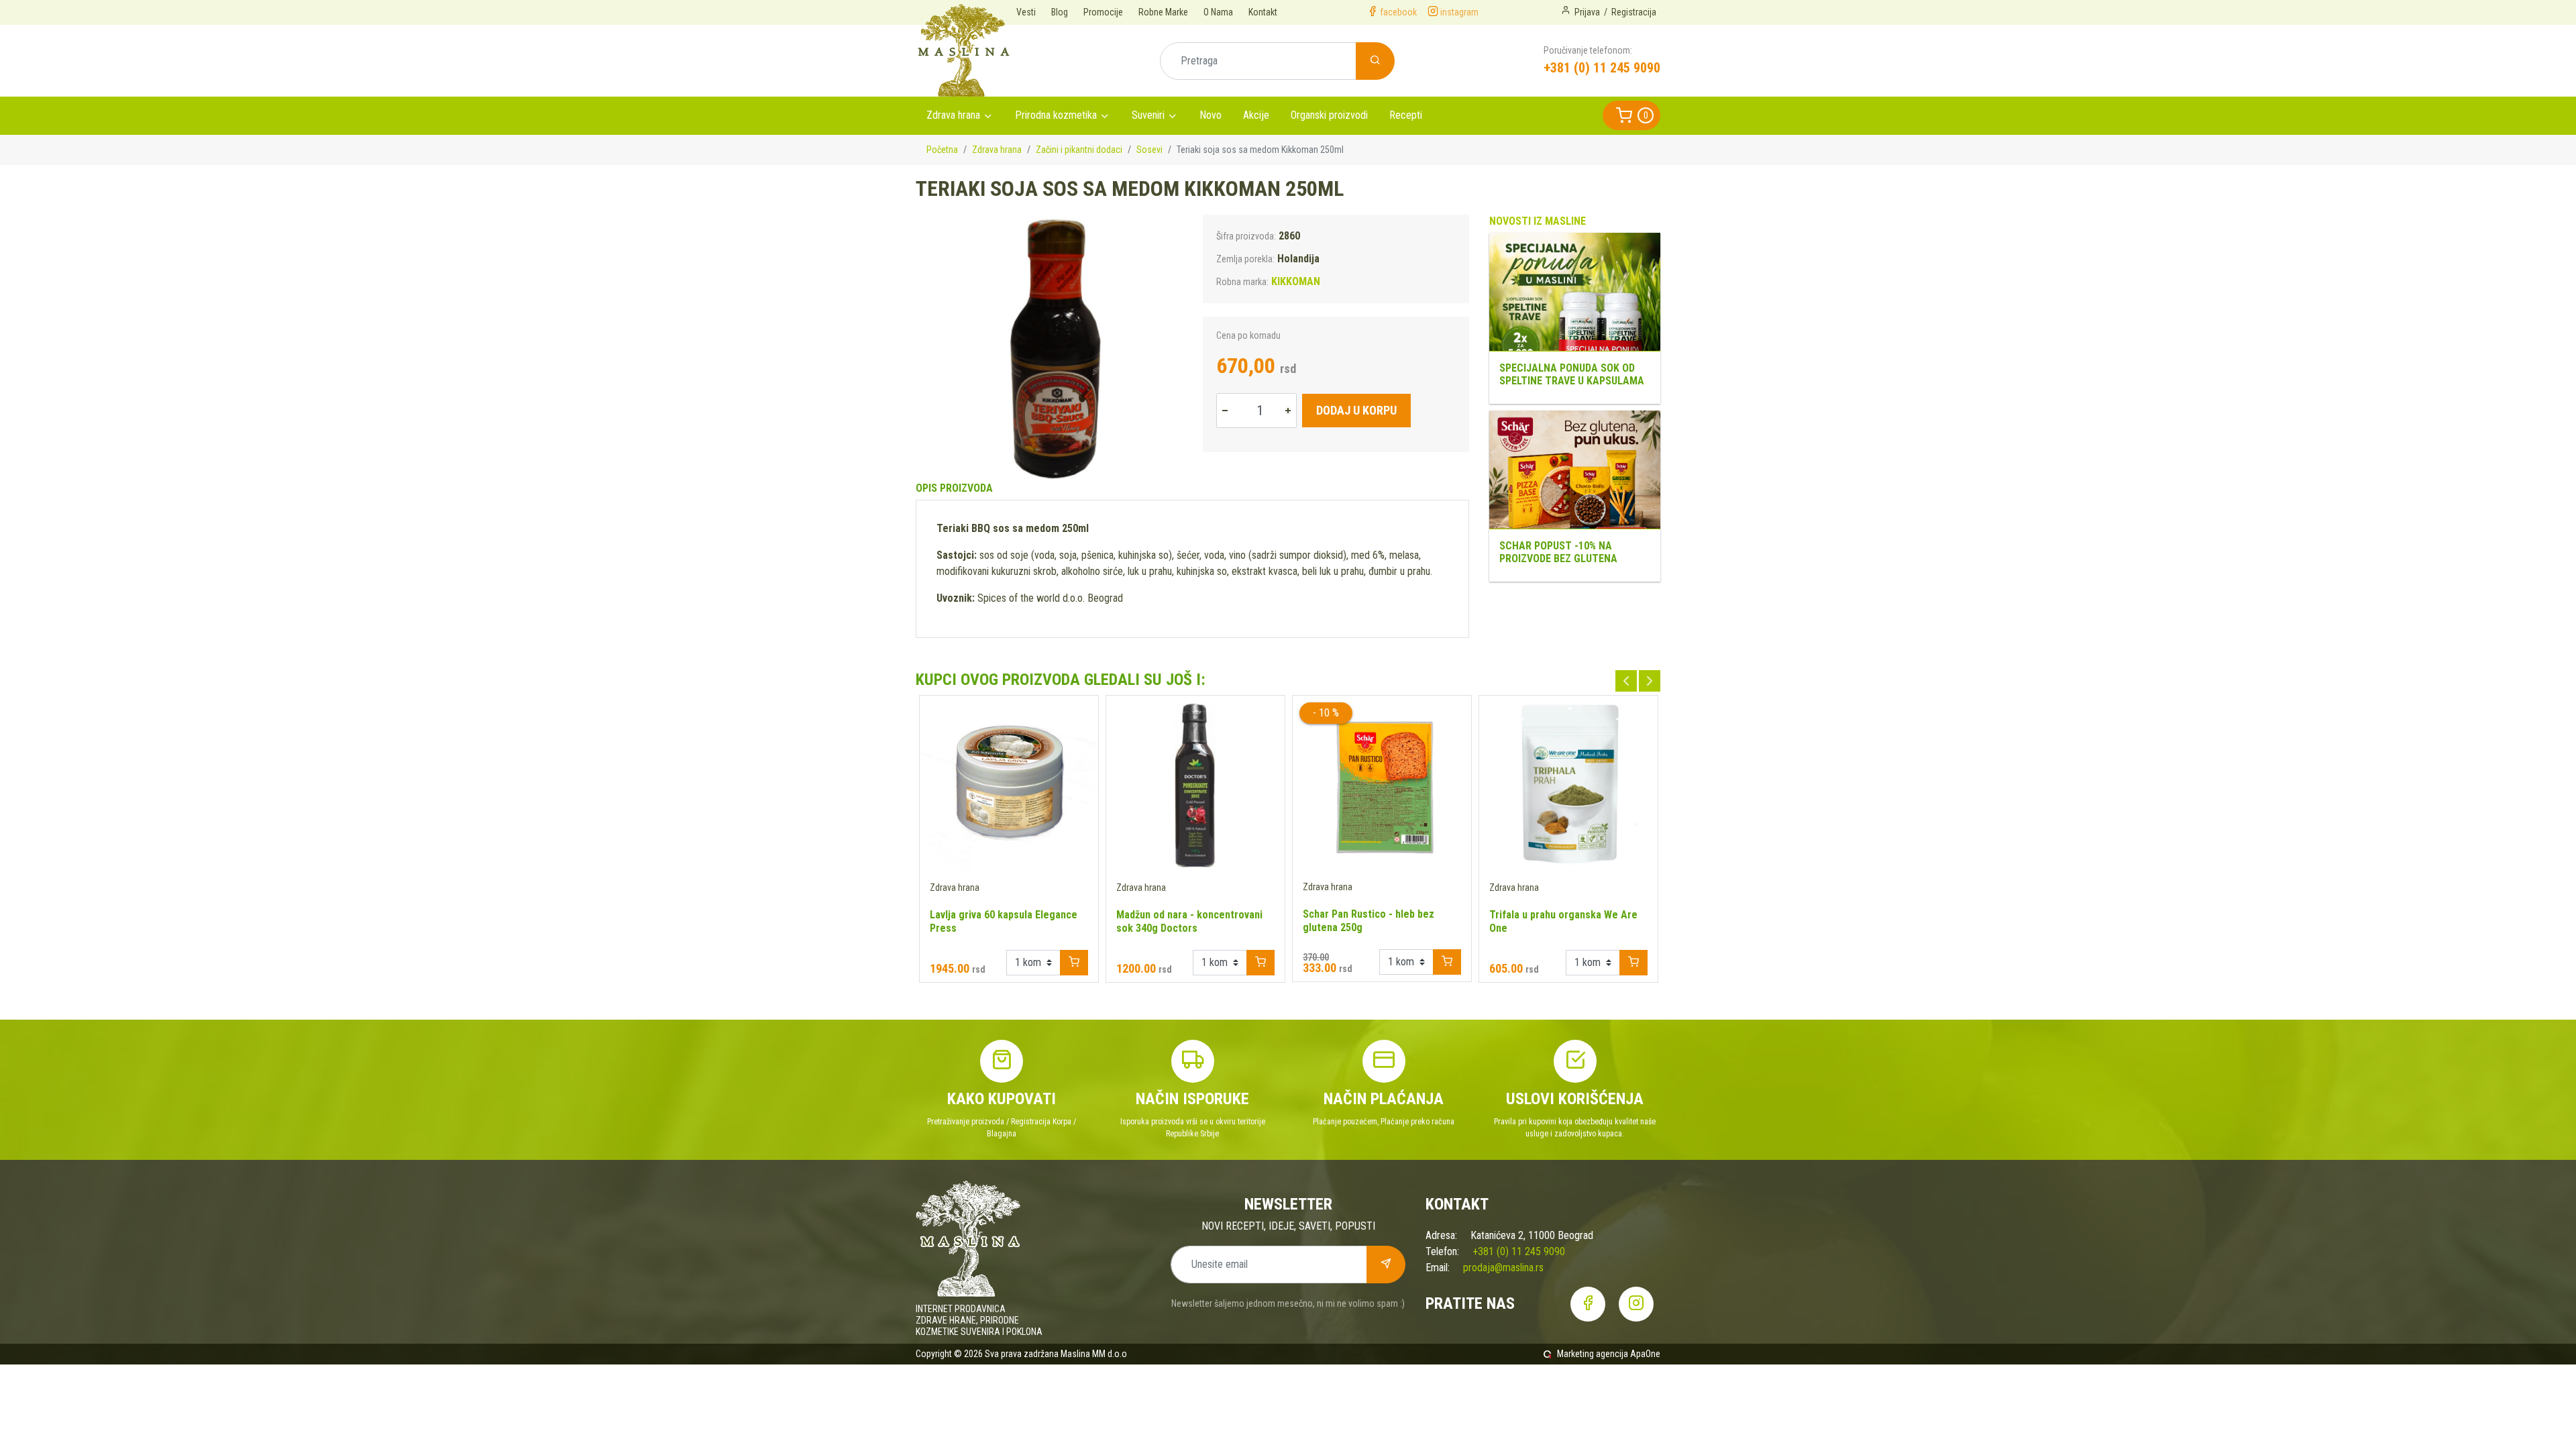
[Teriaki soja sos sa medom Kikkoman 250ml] (1049, 348)
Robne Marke (1163, 12)
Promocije (1103, 12)
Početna (942, 150)
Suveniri (1148, 115)
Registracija (1634, 12)
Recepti (1406, 115)
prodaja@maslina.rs (1503, 1268)
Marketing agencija (1593, 1354)
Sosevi (1149, 150)
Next (1650, 681)
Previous (1626, 681)
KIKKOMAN (1296, 281)
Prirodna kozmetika (1056, 115)
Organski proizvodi (1329, 115)
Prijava (1587, 12)
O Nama (1218, 12)
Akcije (1256, 115)
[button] (1631, 115)
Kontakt (1263, 12)
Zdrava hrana (953, 115)
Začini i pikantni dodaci (1079, 150)
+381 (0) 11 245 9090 (1602, 68)
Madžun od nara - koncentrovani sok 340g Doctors (1189, 921)
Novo (1211, 115)
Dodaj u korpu (1356, 410)
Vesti (1026, 12)
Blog (1060, 12)
